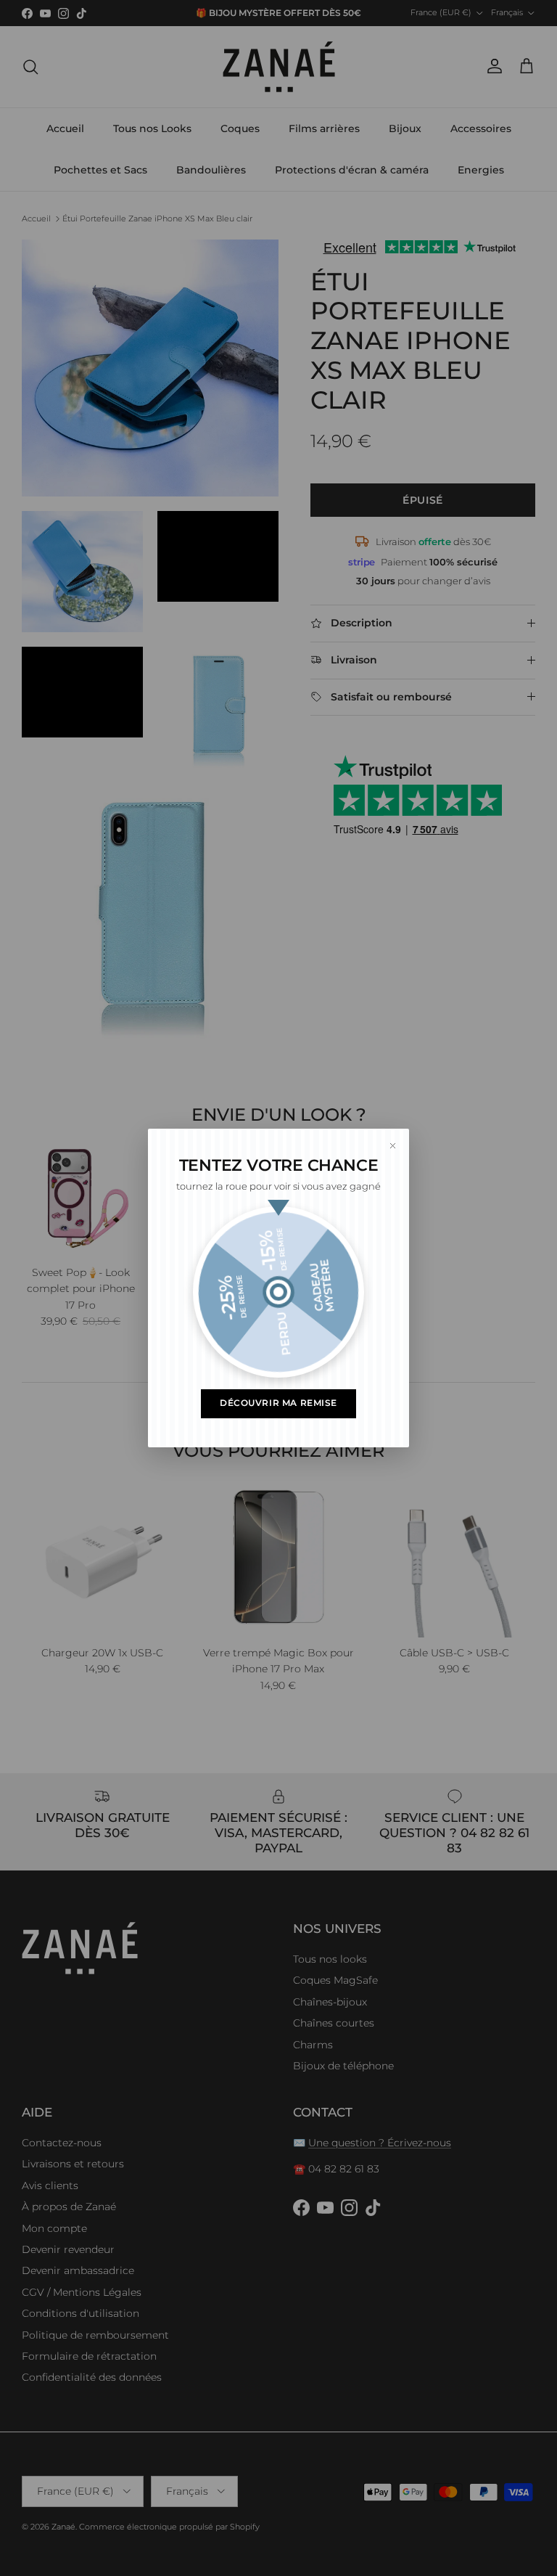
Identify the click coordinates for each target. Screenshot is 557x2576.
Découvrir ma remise (278, 1403)
